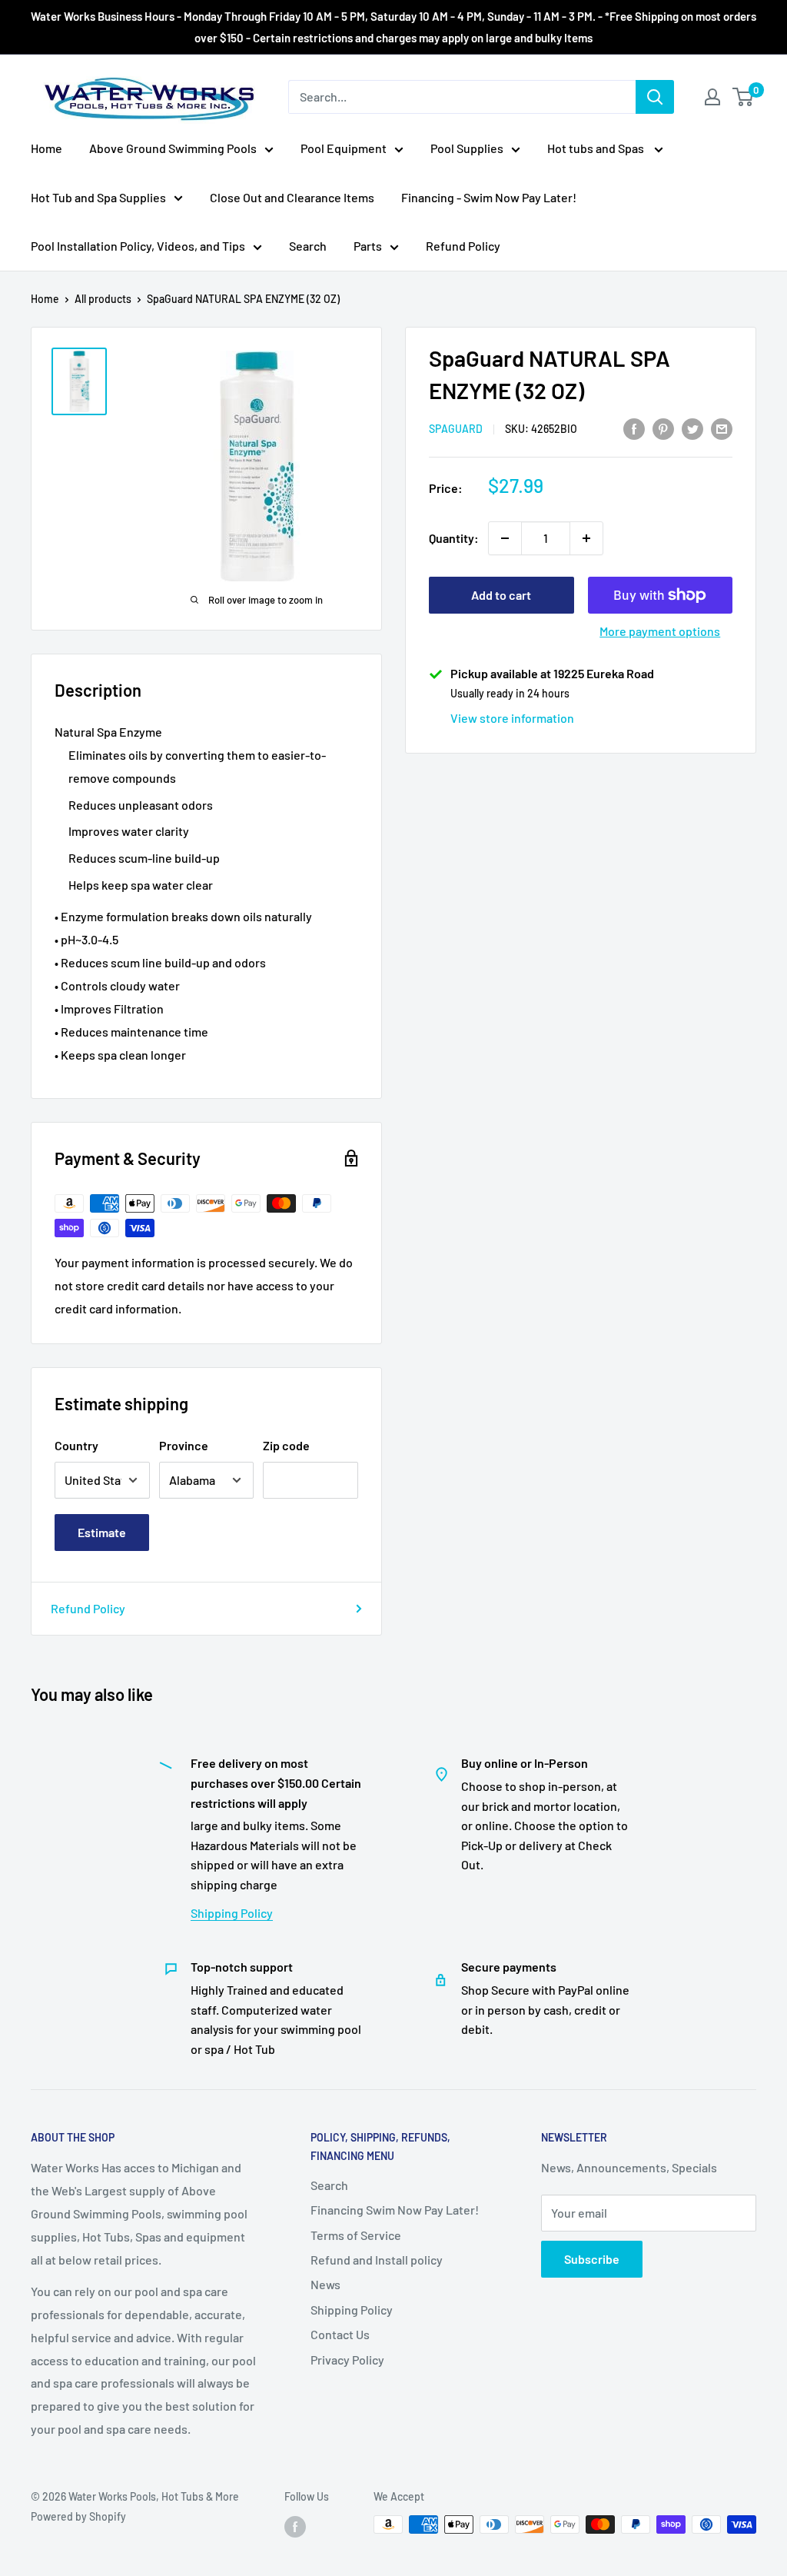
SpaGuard (456, 429)
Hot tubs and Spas (597, 148)
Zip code (286, 1445)
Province (184, 1445)
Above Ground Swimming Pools (173, 148)
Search (308, 246)
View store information (512, 718)
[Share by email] (722, 428)
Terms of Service (356, 2235)
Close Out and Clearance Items (292, 197)
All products (103, 299)
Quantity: (454, 538)
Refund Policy (463, 246)
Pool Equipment (344, 148)
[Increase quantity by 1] (586, 538)
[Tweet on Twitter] (692, 428)
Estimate (102, 1532)
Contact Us (340, 2334)
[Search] (655, 97)
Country (76, 1445)
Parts (368, 246)
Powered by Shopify (78, 2516)
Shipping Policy (232, 1913)
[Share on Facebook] (634, 428)
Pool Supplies (467, 148)
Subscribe (592, 2259)
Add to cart (501, 595)
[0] (744, 97)
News (325, 2284)
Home (46, 148)
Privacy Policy (347, 2360)
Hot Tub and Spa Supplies (98, 197)
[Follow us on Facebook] (295, 2526)
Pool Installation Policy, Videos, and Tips (138, 246)
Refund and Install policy (377, 2260)
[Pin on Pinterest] (663, 428)
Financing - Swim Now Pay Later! (489, 197)
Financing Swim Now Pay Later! (395, 2210)
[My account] (712, 97)
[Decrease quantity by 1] (505, 538)
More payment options (660, 631)
